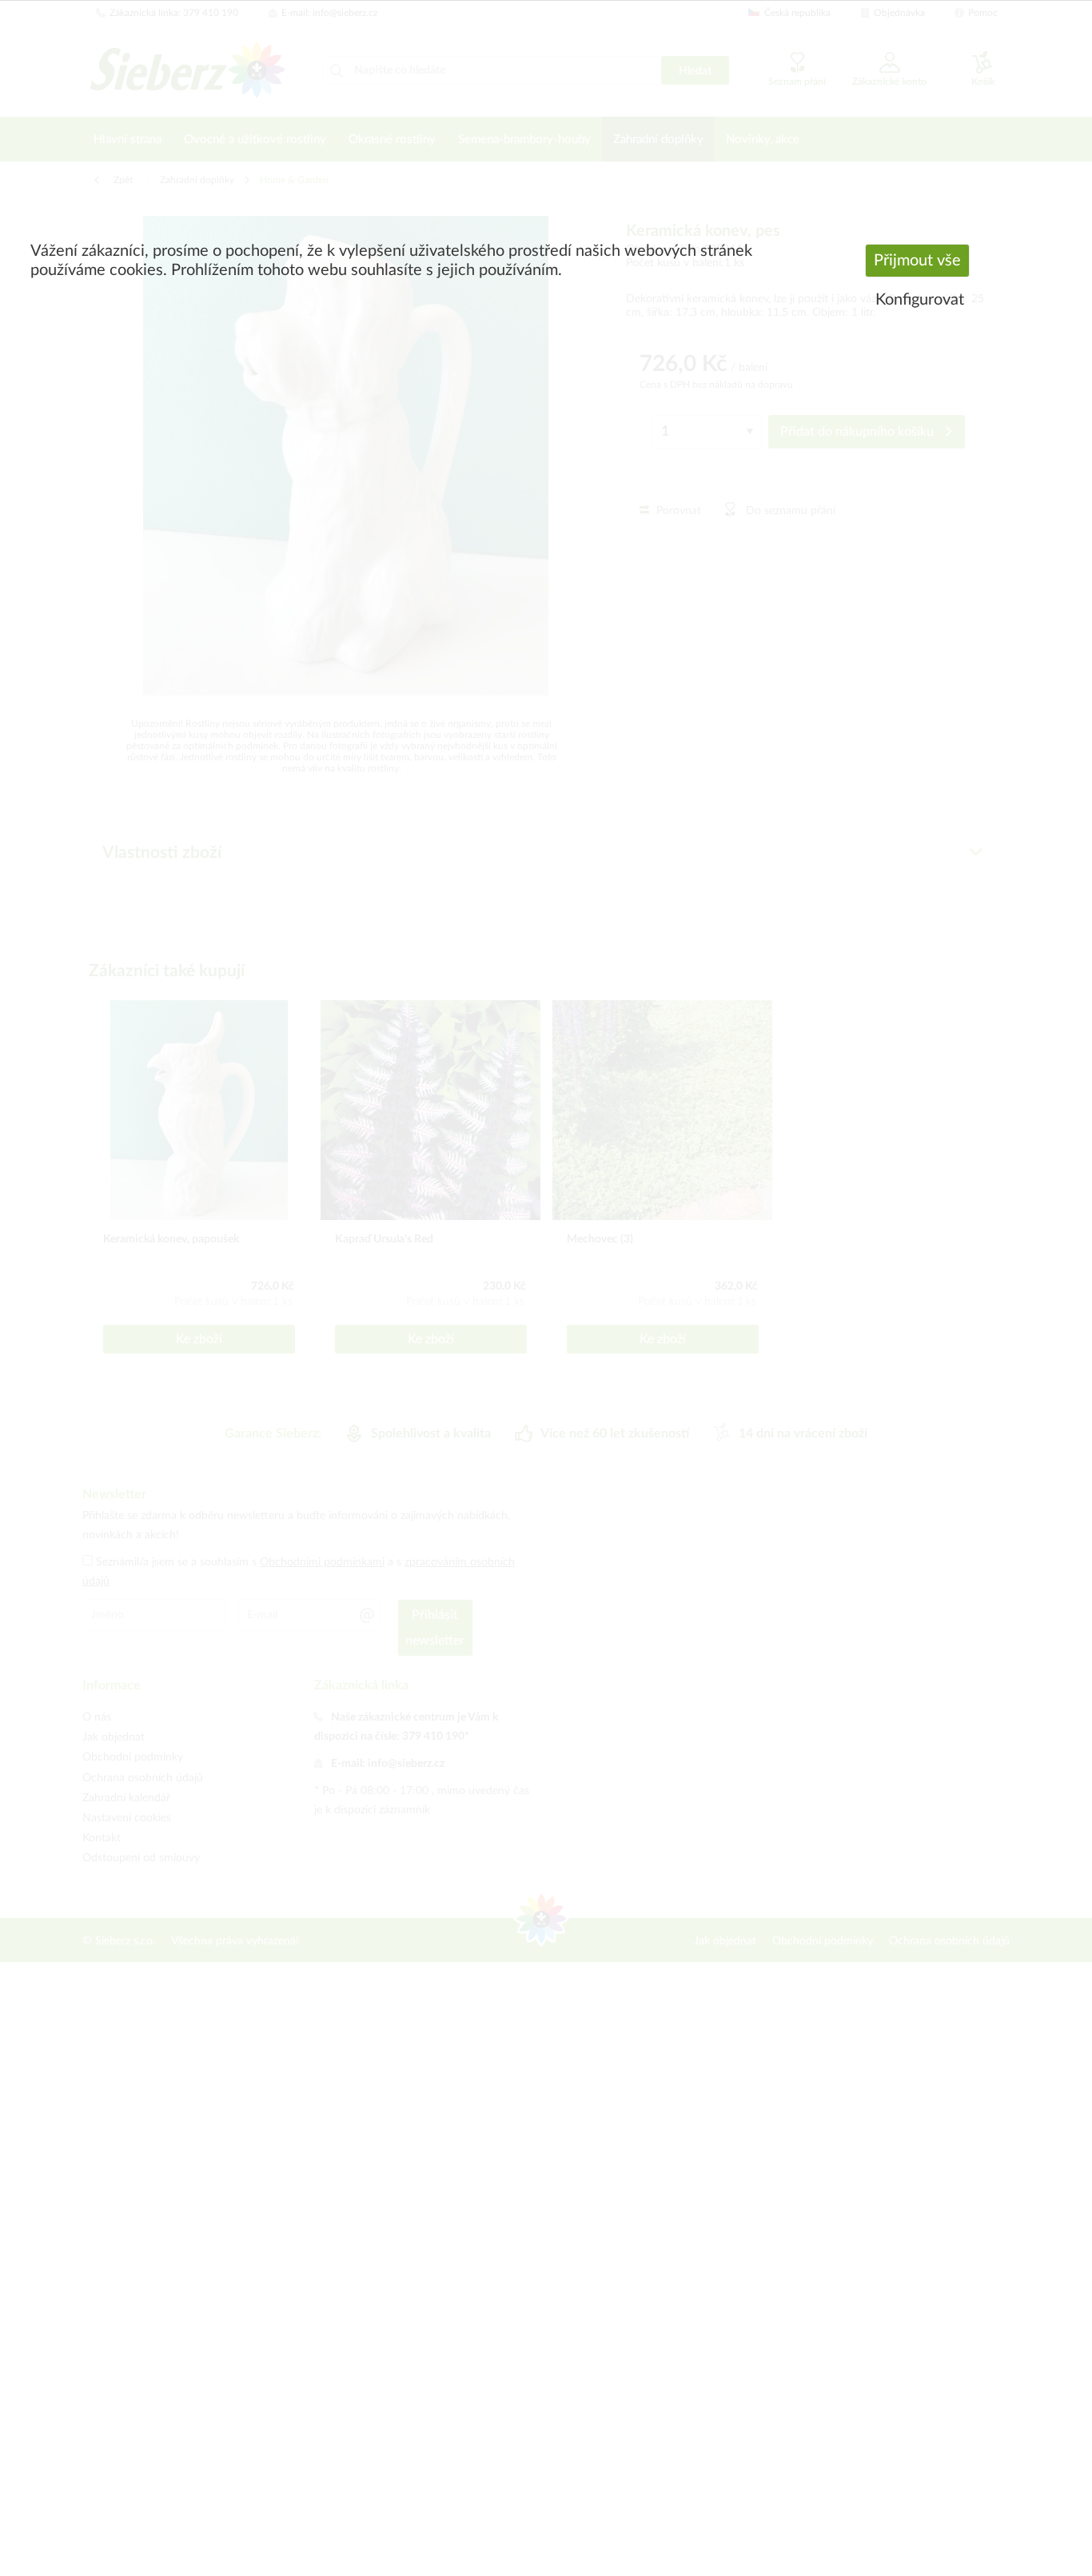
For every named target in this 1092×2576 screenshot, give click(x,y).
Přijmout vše (917, 261)
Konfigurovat (920, 300)
